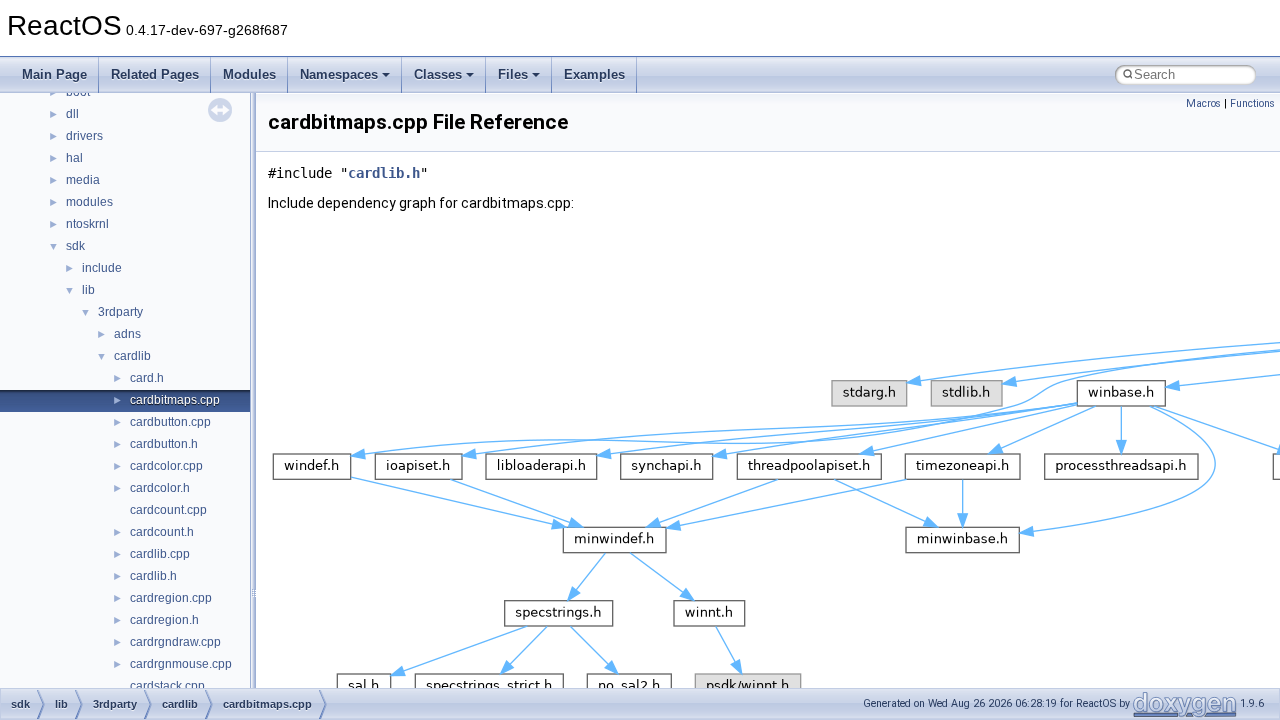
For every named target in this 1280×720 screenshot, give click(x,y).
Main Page (54, 74)
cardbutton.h (164, 444)
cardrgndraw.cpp (175, 642)
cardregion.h (164, 620)
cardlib (132, 356)
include (102, 268)
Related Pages (155, 74)
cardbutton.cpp (170, 422)
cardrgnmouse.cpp (181, 664)
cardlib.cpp (160, 554)
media (83, 180)
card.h (147, 378)
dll (72, 114)
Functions (1252, 103)
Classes (438, 74)
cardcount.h (162, 532)
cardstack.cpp (167, 686)
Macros (1203, 103)
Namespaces (339, 74)
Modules (249, 74)
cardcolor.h (160, 488)
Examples (594, 74)
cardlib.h (153, 576)
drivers (84, 136)
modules (89, 202)
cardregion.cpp (171, 598)
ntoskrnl (87, 224)
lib (88, 290)
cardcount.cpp (168, 510)
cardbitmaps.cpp (175, 400)
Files (513, 74)
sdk (75, 246)
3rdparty (120, 312)
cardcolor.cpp (166, 466)
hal (74, 158)
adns (127, 334)
